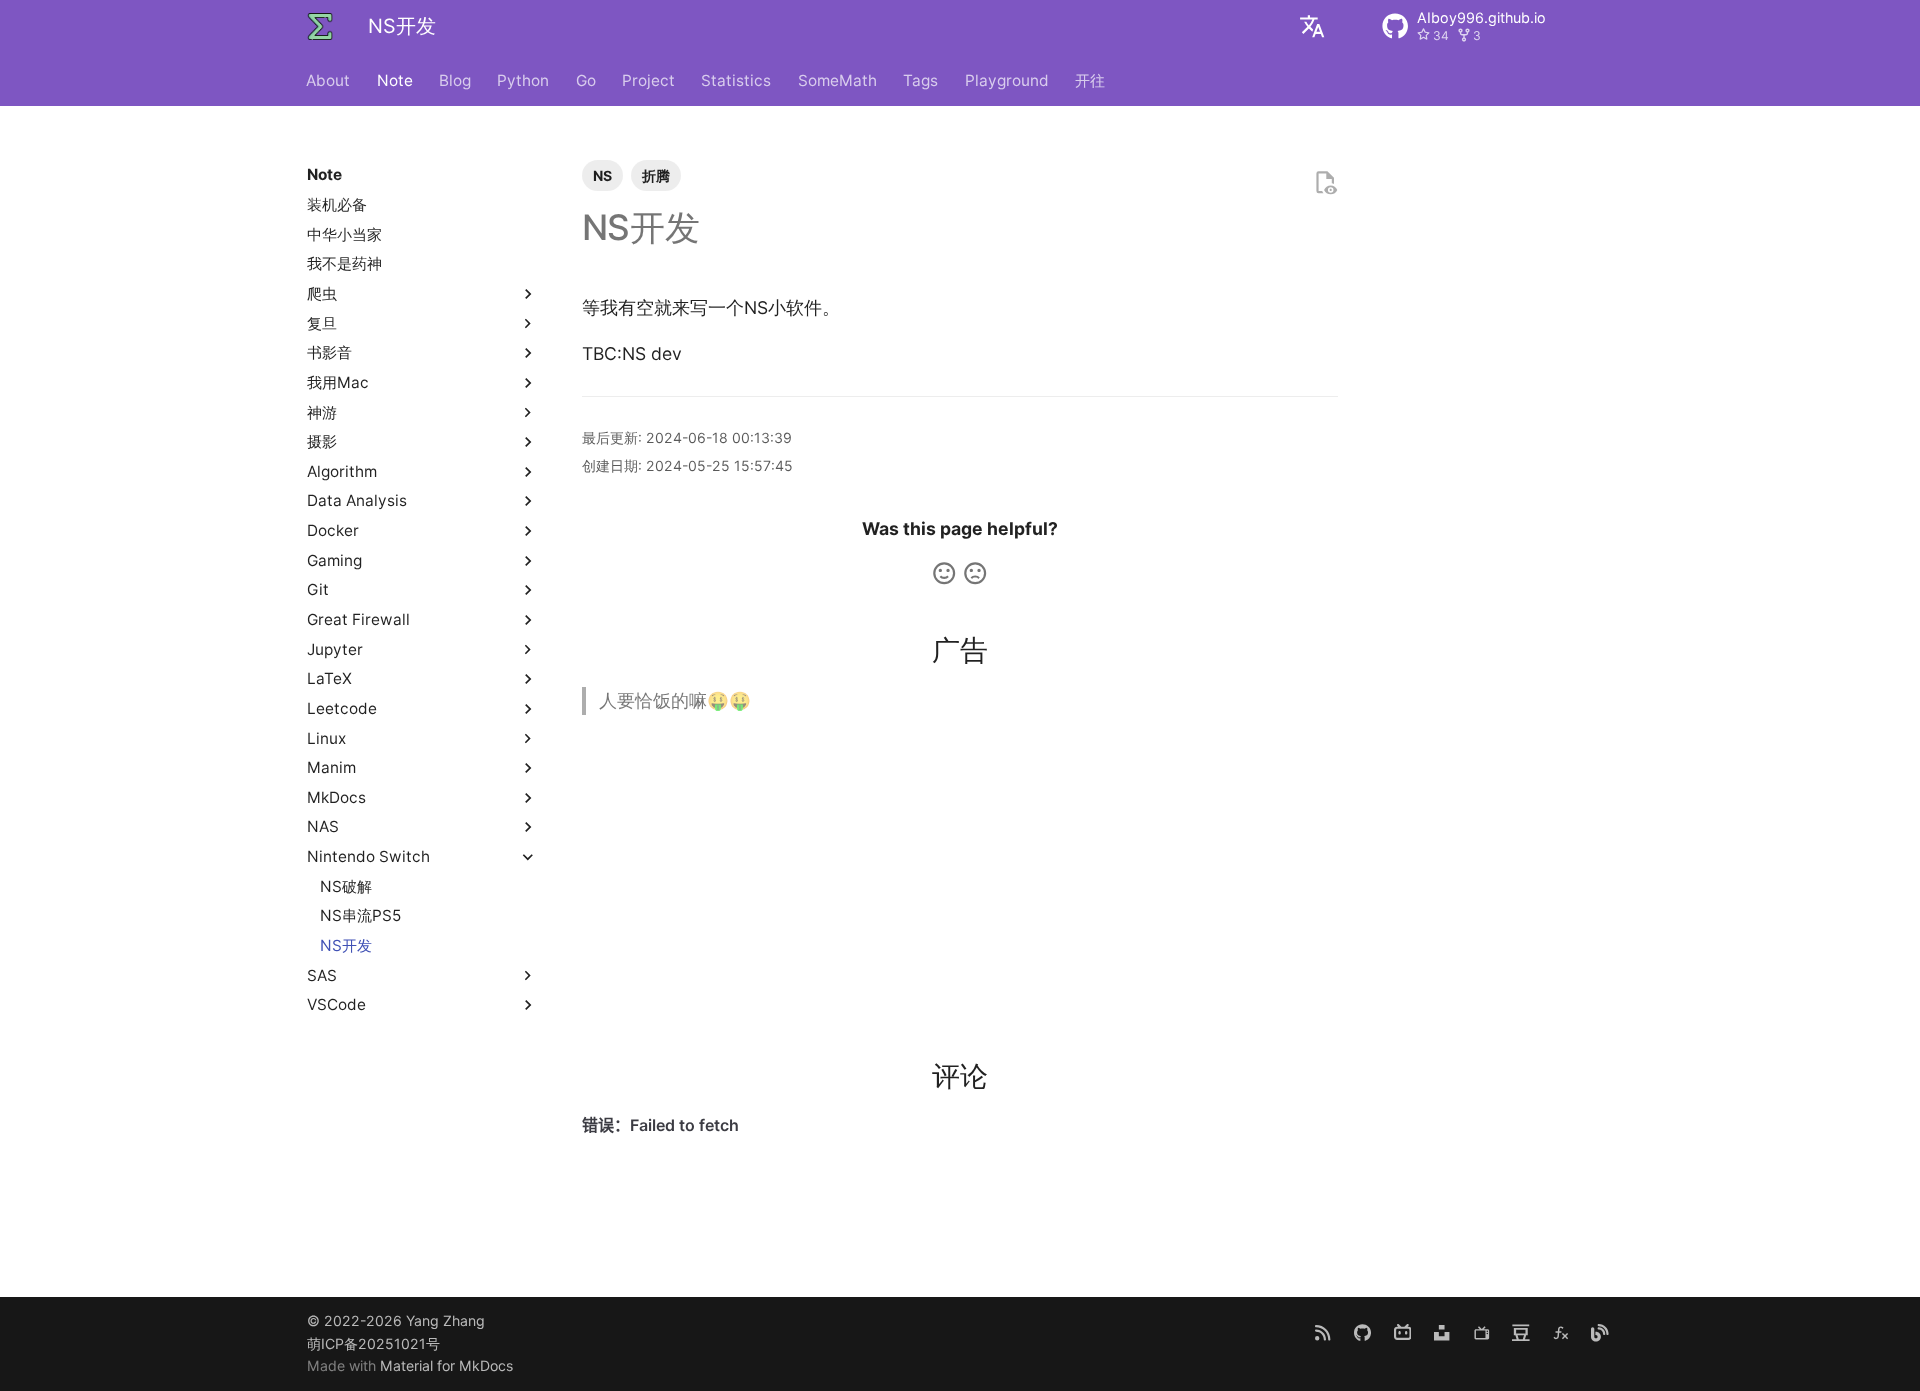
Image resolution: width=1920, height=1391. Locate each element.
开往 (1090, 79)
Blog (455, 79)
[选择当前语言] (1312, 26)
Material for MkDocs (446, 1365)
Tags (921, 79)
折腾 (656, 175)
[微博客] (1600, 1332)
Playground (1007, 79)
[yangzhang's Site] (320, 26)
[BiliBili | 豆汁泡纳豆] (1402, 1332)
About (329, 79)
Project (648, 79)
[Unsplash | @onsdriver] (1441, 1332)
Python (524, 79)
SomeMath (837, 79)
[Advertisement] (960, 873)
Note (395, 79)
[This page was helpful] (944, 573)
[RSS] (1323, 1332)
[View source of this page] (1325, 183)
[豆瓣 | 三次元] (1520, 1332)
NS (602, 175)
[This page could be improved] (975, 573)
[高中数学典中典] (1560, 1332)
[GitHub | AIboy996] (1362, 1332)
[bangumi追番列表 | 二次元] (1481, 1332)
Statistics (737, 79)
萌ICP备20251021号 (373, 1343)
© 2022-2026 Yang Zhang (396, 1320)
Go (586, 79)
